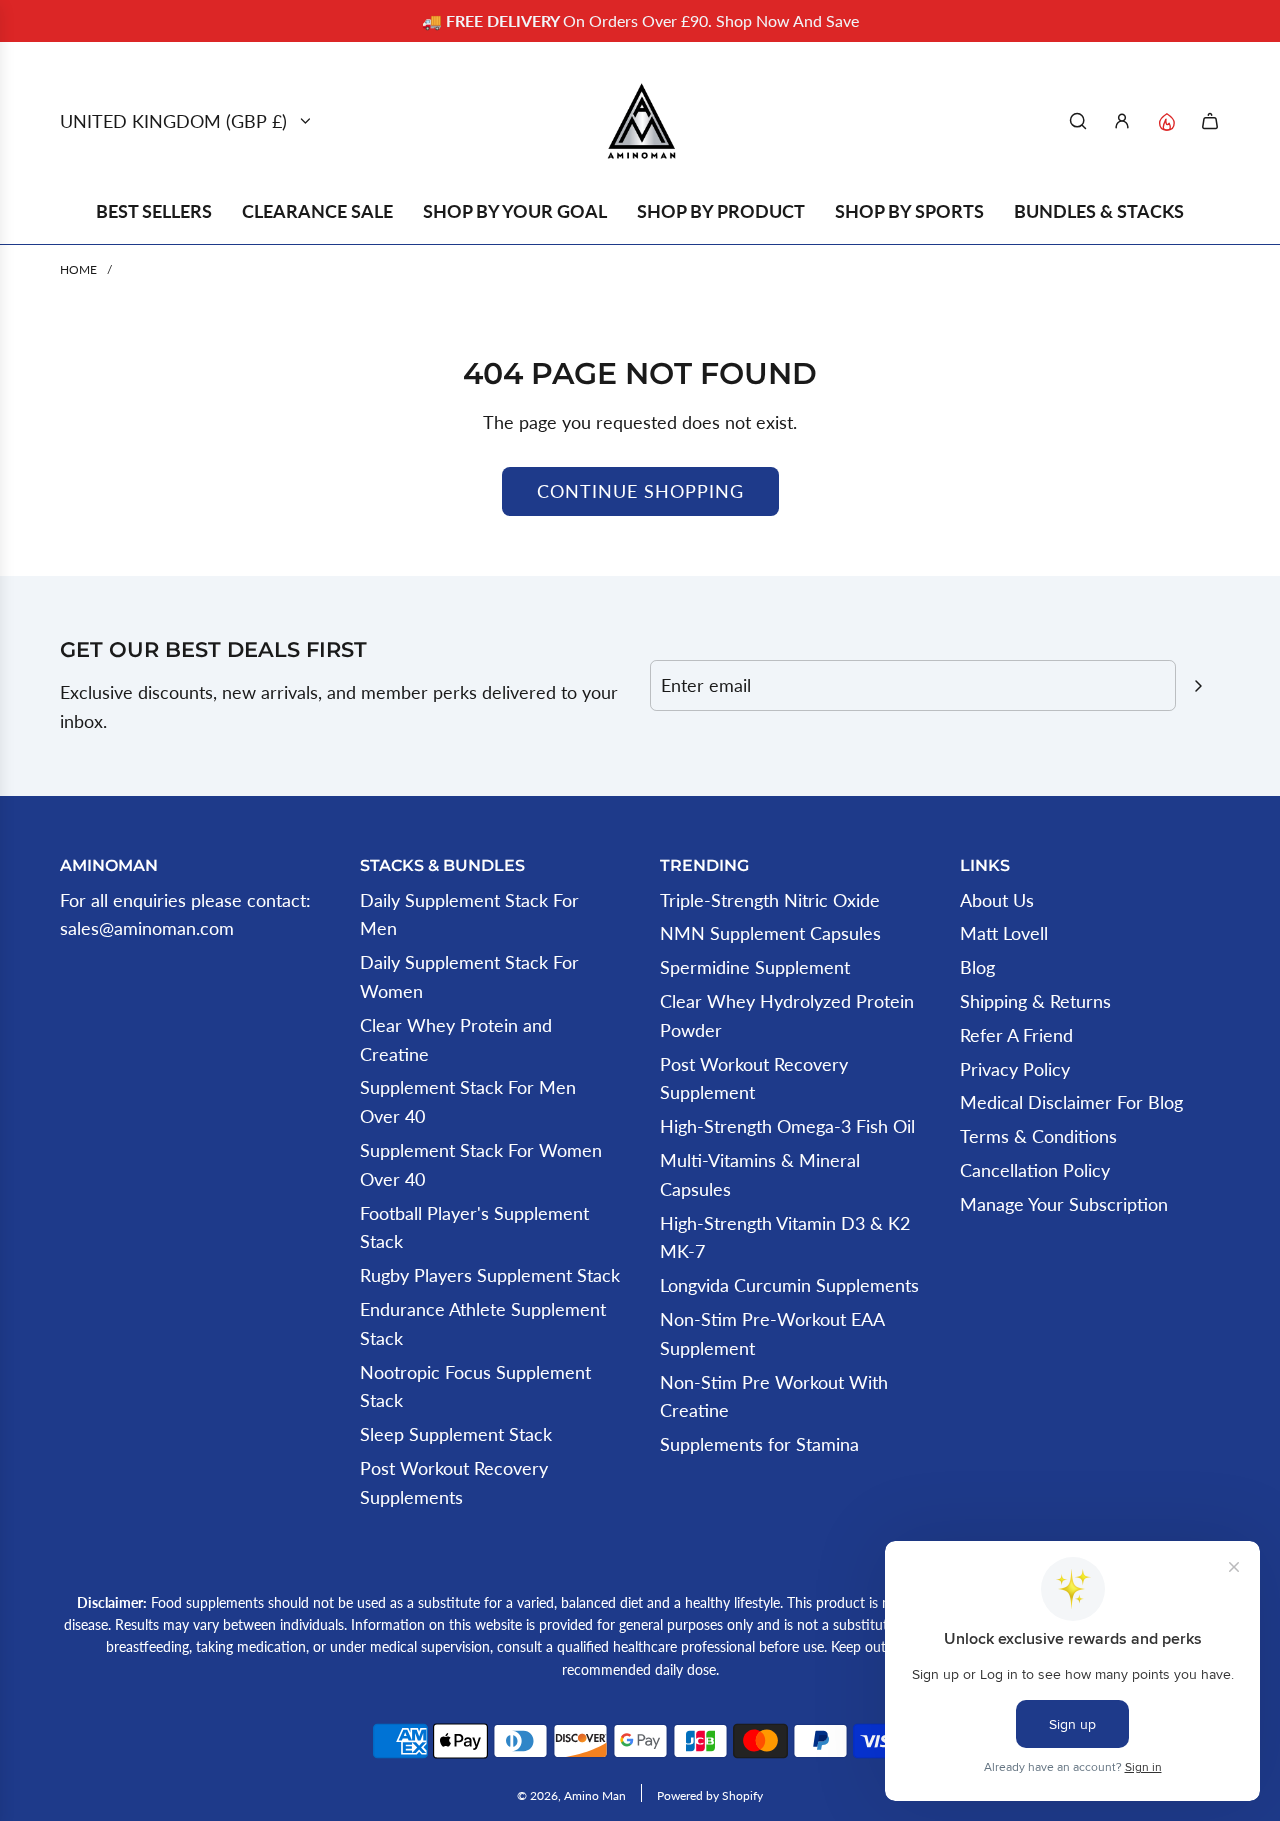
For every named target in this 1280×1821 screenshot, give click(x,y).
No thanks (820, 1277)
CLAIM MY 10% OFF (820, 1133)
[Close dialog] (1107, 616)
